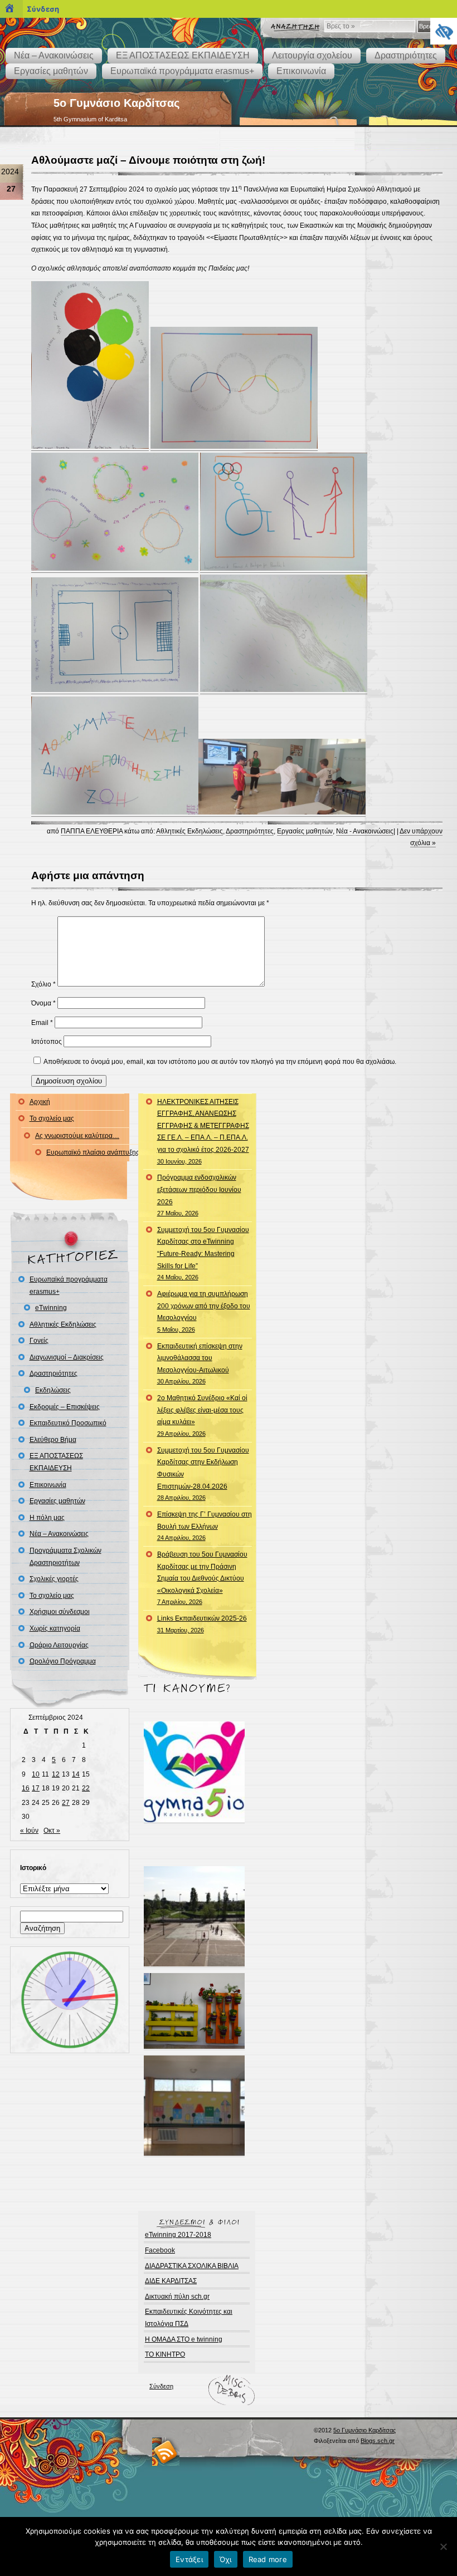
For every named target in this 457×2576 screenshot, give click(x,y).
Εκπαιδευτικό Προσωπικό (68, 1423)
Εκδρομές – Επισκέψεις (65, 1407)
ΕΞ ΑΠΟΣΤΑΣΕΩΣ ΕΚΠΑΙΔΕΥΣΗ (183, 55)
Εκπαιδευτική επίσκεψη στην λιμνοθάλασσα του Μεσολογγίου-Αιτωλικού (200, 1364)
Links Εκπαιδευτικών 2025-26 (202, 1624)
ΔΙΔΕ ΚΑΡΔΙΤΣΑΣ (171, 2281)
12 (56, 1774)
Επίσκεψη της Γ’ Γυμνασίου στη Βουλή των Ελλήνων (205, 1526)
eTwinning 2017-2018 (178, 2235)
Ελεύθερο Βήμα (53, 1440)
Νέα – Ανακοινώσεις (54, 55)
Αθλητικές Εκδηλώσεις (189, 831)
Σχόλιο (43, 984)
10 (36, 1774)
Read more (268, 2559)
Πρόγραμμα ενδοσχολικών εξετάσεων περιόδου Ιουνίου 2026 (199, 1195)
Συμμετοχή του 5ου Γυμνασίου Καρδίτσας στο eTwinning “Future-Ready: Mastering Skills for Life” (203, 1253)
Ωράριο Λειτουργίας (59, 1645)
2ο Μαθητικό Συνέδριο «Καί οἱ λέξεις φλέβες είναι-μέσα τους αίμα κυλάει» (202, 1415)
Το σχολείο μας (52, 1118)
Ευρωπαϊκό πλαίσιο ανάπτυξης (93, 1152)
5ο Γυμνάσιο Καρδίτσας (116, 103)
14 (76, 1774)
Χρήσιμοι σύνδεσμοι (60, 1612)
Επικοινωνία (301, 71)
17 (36, 1788)
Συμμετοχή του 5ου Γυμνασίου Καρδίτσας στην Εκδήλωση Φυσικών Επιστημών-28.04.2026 (203, 1474)
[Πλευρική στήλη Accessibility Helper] (444, 31)
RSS (166, 2452)
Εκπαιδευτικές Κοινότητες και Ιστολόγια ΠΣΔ (189, 2318)
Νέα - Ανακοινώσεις (365, 831)
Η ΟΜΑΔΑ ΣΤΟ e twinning (184, 2339)
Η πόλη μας (47, 1518)
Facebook (160, 2250)
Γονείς (39, 1341)
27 (66, 1803)
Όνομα (43, 1003)
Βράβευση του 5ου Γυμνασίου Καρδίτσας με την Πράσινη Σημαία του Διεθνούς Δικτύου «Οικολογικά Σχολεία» (202, 1578)
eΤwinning (51, 1308)
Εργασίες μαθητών (51, 71)
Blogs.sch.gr (378, 2441)
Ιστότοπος (47, 1042)
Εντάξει (189, 2559)
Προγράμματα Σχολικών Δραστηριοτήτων (65, 1557)
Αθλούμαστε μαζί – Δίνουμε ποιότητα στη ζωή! (148, 160)
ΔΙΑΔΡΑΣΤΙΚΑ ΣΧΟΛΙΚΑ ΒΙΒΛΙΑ (192, 2266)
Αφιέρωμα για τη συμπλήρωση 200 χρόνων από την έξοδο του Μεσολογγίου (204, 1311)
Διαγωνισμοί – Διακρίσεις (67, 1357)
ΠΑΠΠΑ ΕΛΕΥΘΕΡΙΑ (92, 831)
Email (42, 1023)
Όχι (226, 2559)
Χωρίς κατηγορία (55, 1628)
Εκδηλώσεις (53, 1390)
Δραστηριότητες (406, 55)
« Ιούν (29, 1831)
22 (86, 1788)
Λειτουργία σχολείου (312, 55)
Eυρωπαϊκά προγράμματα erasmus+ (182, 71)
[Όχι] (443, 2546)
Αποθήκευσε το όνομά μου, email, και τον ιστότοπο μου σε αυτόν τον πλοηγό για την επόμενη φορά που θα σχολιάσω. (220, 1062)
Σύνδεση (161, 2386)
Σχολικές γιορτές (54, 1579)
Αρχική (40, 1102)
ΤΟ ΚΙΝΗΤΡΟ (165, 2354)
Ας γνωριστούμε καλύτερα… (77, 1136)
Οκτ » (52, 1831)
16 (26, 1788)
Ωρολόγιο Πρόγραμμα (63, 1661)
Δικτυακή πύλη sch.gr (177, 2297)
